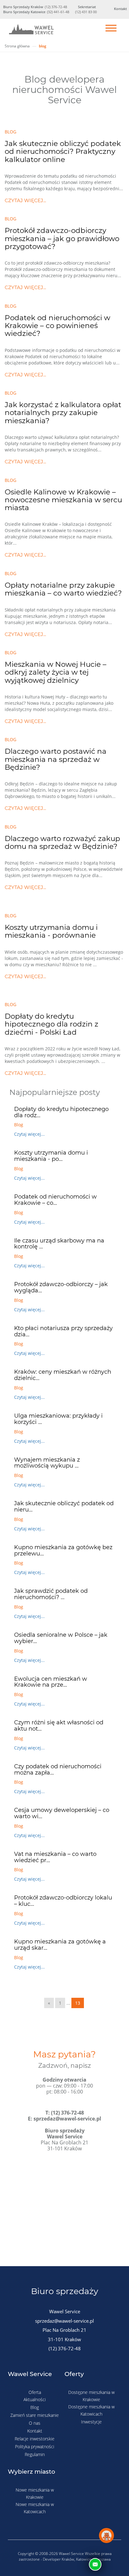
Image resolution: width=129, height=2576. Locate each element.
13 (78, 2003)
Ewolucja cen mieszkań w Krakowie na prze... (51, 1682)
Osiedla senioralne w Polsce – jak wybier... (61, 1638)
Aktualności (35, 2399)
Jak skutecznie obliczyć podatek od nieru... (64, 1506)
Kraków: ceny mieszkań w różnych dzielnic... (63, 1375)
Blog (35, 2407)
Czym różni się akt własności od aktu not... (59, 1726)
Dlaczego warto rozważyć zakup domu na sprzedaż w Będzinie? (62, 842)
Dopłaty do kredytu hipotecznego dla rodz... (61, 1112)
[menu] (111, 29)
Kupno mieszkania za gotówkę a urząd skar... (60, 1945)
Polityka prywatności (35, 2447)
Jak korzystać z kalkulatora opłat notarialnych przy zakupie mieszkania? (63, 413)
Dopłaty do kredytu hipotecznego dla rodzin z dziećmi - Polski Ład (52, 1024)
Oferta (35, 2392)
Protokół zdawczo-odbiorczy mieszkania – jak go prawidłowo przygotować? (62, 238)
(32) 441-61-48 (58, 12)
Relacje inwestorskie (35, 2439)
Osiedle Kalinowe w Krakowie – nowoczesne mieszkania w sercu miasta (63, 500)
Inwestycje (91, 2422)
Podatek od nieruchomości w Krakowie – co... (55, 1200)
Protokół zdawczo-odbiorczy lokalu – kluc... (63, 1901)
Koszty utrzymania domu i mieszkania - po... (51, 1156)
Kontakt (35, 2431)
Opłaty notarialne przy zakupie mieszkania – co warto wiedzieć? (63, 589)
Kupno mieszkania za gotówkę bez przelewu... (63, 1550)
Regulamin (35, 2454)
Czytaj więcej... (25, 200)
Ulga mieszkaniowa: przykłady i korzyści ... (58, 1419)
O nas (35, 2423)
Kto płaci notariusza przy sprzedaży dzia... (63, 1331)
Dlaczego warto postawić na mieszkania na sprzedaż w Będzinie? (56, 759)
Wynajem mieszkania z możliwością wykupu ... (47, 1463)
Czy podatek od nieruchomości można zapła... (58, 1770)
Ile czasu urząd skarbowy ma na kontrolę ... (59, 1244)
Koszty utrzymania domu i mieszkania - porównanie (51, 931)
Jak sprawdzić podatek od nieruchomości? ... (51, 1594)
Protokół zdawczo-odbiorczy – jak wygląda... (61, 1287)
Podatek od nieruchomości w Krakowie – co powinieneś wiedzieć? (57, 326)
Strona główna (17, 46)
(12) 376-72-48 (56, 7)
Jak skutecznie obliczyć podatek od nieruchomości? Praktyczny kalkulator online (63, 151)
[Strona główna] (31, 31)
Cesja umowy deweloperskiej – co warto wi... (62, 1813)
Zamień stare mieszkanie (35, 2415)
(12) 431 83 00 (86, 12)
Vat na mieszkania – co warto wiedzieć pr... (55, 1857)
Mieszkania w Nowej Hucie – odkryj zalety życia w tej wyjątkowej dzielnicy (56, 672)
